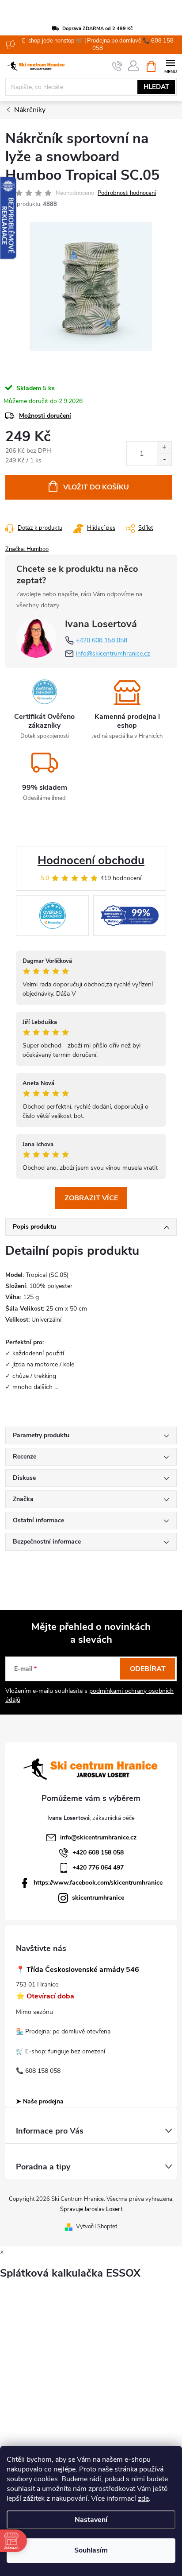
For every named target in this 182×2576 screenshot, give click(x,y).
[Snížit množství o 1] (164, 460)
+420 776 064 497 (98, 1868)
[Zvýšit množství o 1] (164, 448)
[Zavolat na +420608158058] (117, 66)
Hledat (156, 87)
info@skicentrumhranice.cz (113, 654)
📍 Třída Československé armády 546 (78, 1970)
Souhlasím (91, 2550)
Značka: (27, 549)
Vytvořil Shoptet (97, 2227)
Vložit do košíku (96, 487)
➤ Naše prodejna (40, 2101)
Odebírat (148, 1669)
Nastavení (91, 2520)
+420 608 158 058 (102, 640)
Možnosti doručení (45, 416)
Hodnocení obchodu (91, 860)
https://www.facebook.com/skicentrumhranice (98, 1883)
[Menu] (170, 66)
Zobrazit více (91, 1198)
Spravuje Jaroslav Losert (91, 2209)
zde (143, 2498)
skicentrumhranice (98, 1898)
